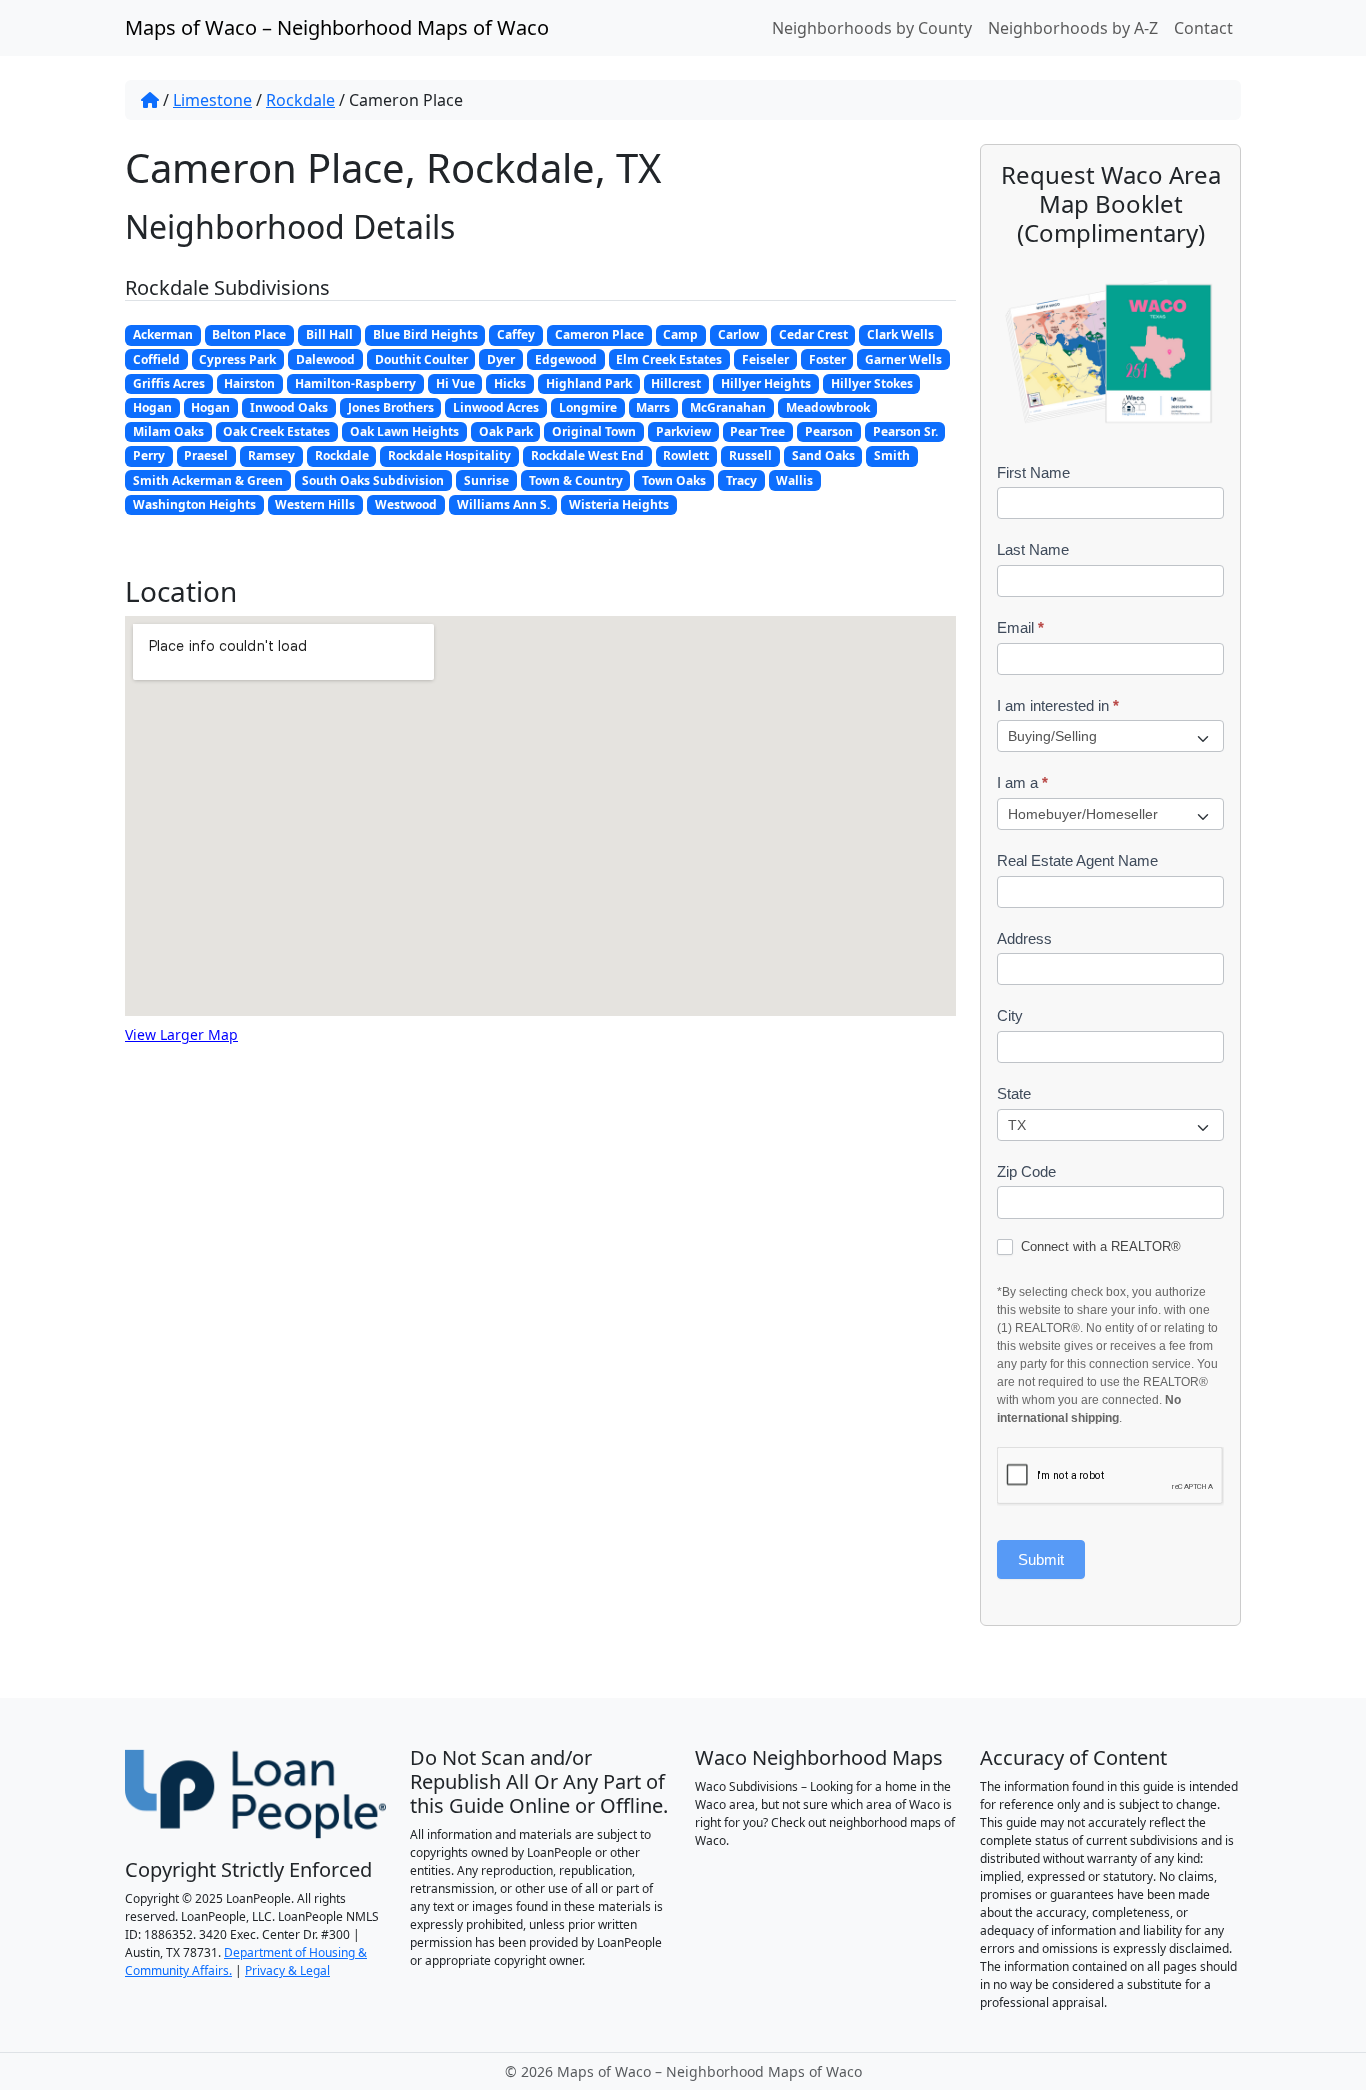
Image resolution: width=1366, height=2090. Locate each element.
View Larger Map (181, 1034)
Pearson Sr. (905, 431)
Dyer (501, 359)
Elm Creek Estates (669, 359)
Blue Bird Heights (425, 334)
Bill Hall (329, 334)
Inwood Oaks (289, 407)
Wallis (794, 480)
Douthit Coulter (421, 359)
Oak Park (506, 431)
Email (1020, 627)
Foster (827, 359)
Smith (892, 455)
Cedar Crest (813, 334)
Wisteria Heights (619, 504)
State (1014, 1093)
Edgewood (566, 359)
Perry (149, 455)
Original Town (594, 431)
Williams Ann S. (503, 504)
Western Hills (315, 504)
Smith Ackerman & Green (208, 480)
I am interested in (1058, 705)
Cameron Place (599, 334)
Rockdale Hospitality (449, 455)
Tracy (741, 480)
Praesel (206, 455)
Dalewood (325, 359)
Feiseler (765, 359)
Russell (750, 455)
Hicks (510, 383)
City (1010, 1015)
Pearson (829, 431)
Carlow (738, 334)
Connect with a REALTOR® (1099, 1246)
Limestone (212, 100)
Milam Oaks (168, 431)
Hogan (152, 407)
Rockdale (300, 100)
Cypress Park (237, 359)
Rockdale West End (587, 455)
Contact (1203, 28)
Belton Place (249, 334)
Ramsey (271, 455)
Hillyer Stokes (872, 383)
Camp (680, 334)
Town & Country (576, 480)
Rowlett (686, 455)
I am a (1022, 782)
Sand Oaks (823, 455)
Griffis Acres (169, 383)
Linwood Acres (496, 407)
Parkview (683, 431)
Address (1024, 938)
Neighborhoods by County (872, 28)
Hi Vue (455, 383)
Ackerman (163, 334)
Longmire (588, 407)
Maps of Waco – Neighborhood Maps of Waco (337, 27)
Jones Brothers (391, 407)
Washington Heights (194, 504)
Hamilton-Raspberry (355, 383)
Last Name (1033, 549)
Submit (1041, 1559)
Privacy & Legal (287, 1970)
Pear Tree (757, 431)
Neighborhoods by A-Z (1073, 28)
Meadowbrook (828, 407)
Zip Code (1026, 1171)
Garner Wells (903, 359)
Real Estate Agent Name (1077, 860)
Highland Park (589, 383)
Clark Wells (900, 334)
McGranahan (728, 407)
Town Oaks (674, 480)
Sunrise (486, 480)
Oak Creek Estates (276, 431)
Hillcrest (676, 383)
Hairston (249, 383)
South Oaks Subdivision (373, 480)
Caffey (516, 334)
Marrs (653, 407)
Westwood (406, 504)
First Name (1033, 472)
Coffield (156, 359)
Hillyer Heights (766, 383)
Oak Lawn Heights (404, 431)
